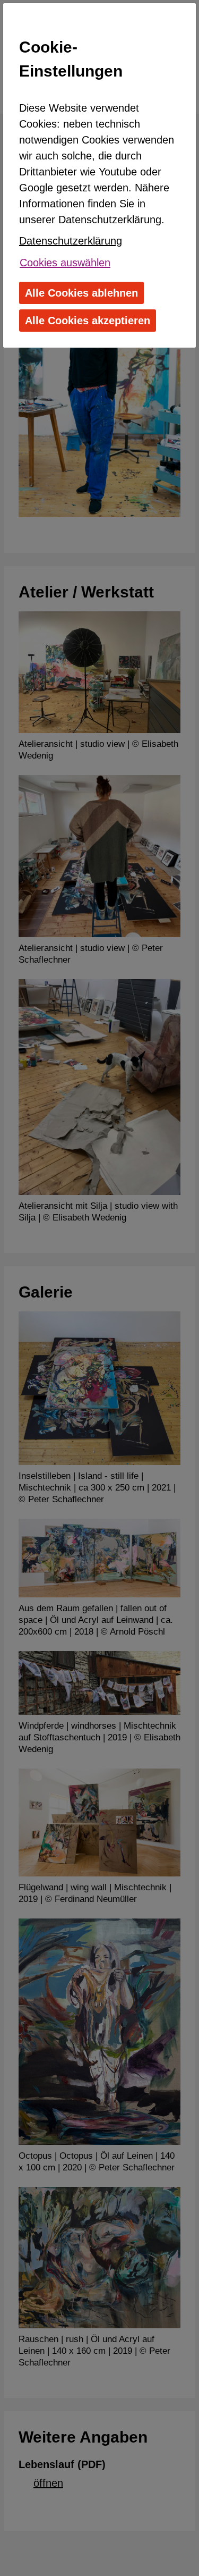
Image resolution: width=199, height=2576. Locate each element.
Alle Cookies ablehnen (81, 293)
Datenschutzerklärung (71, 241)
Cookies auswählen (65, 263)
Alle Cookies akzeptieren (88, 321)
